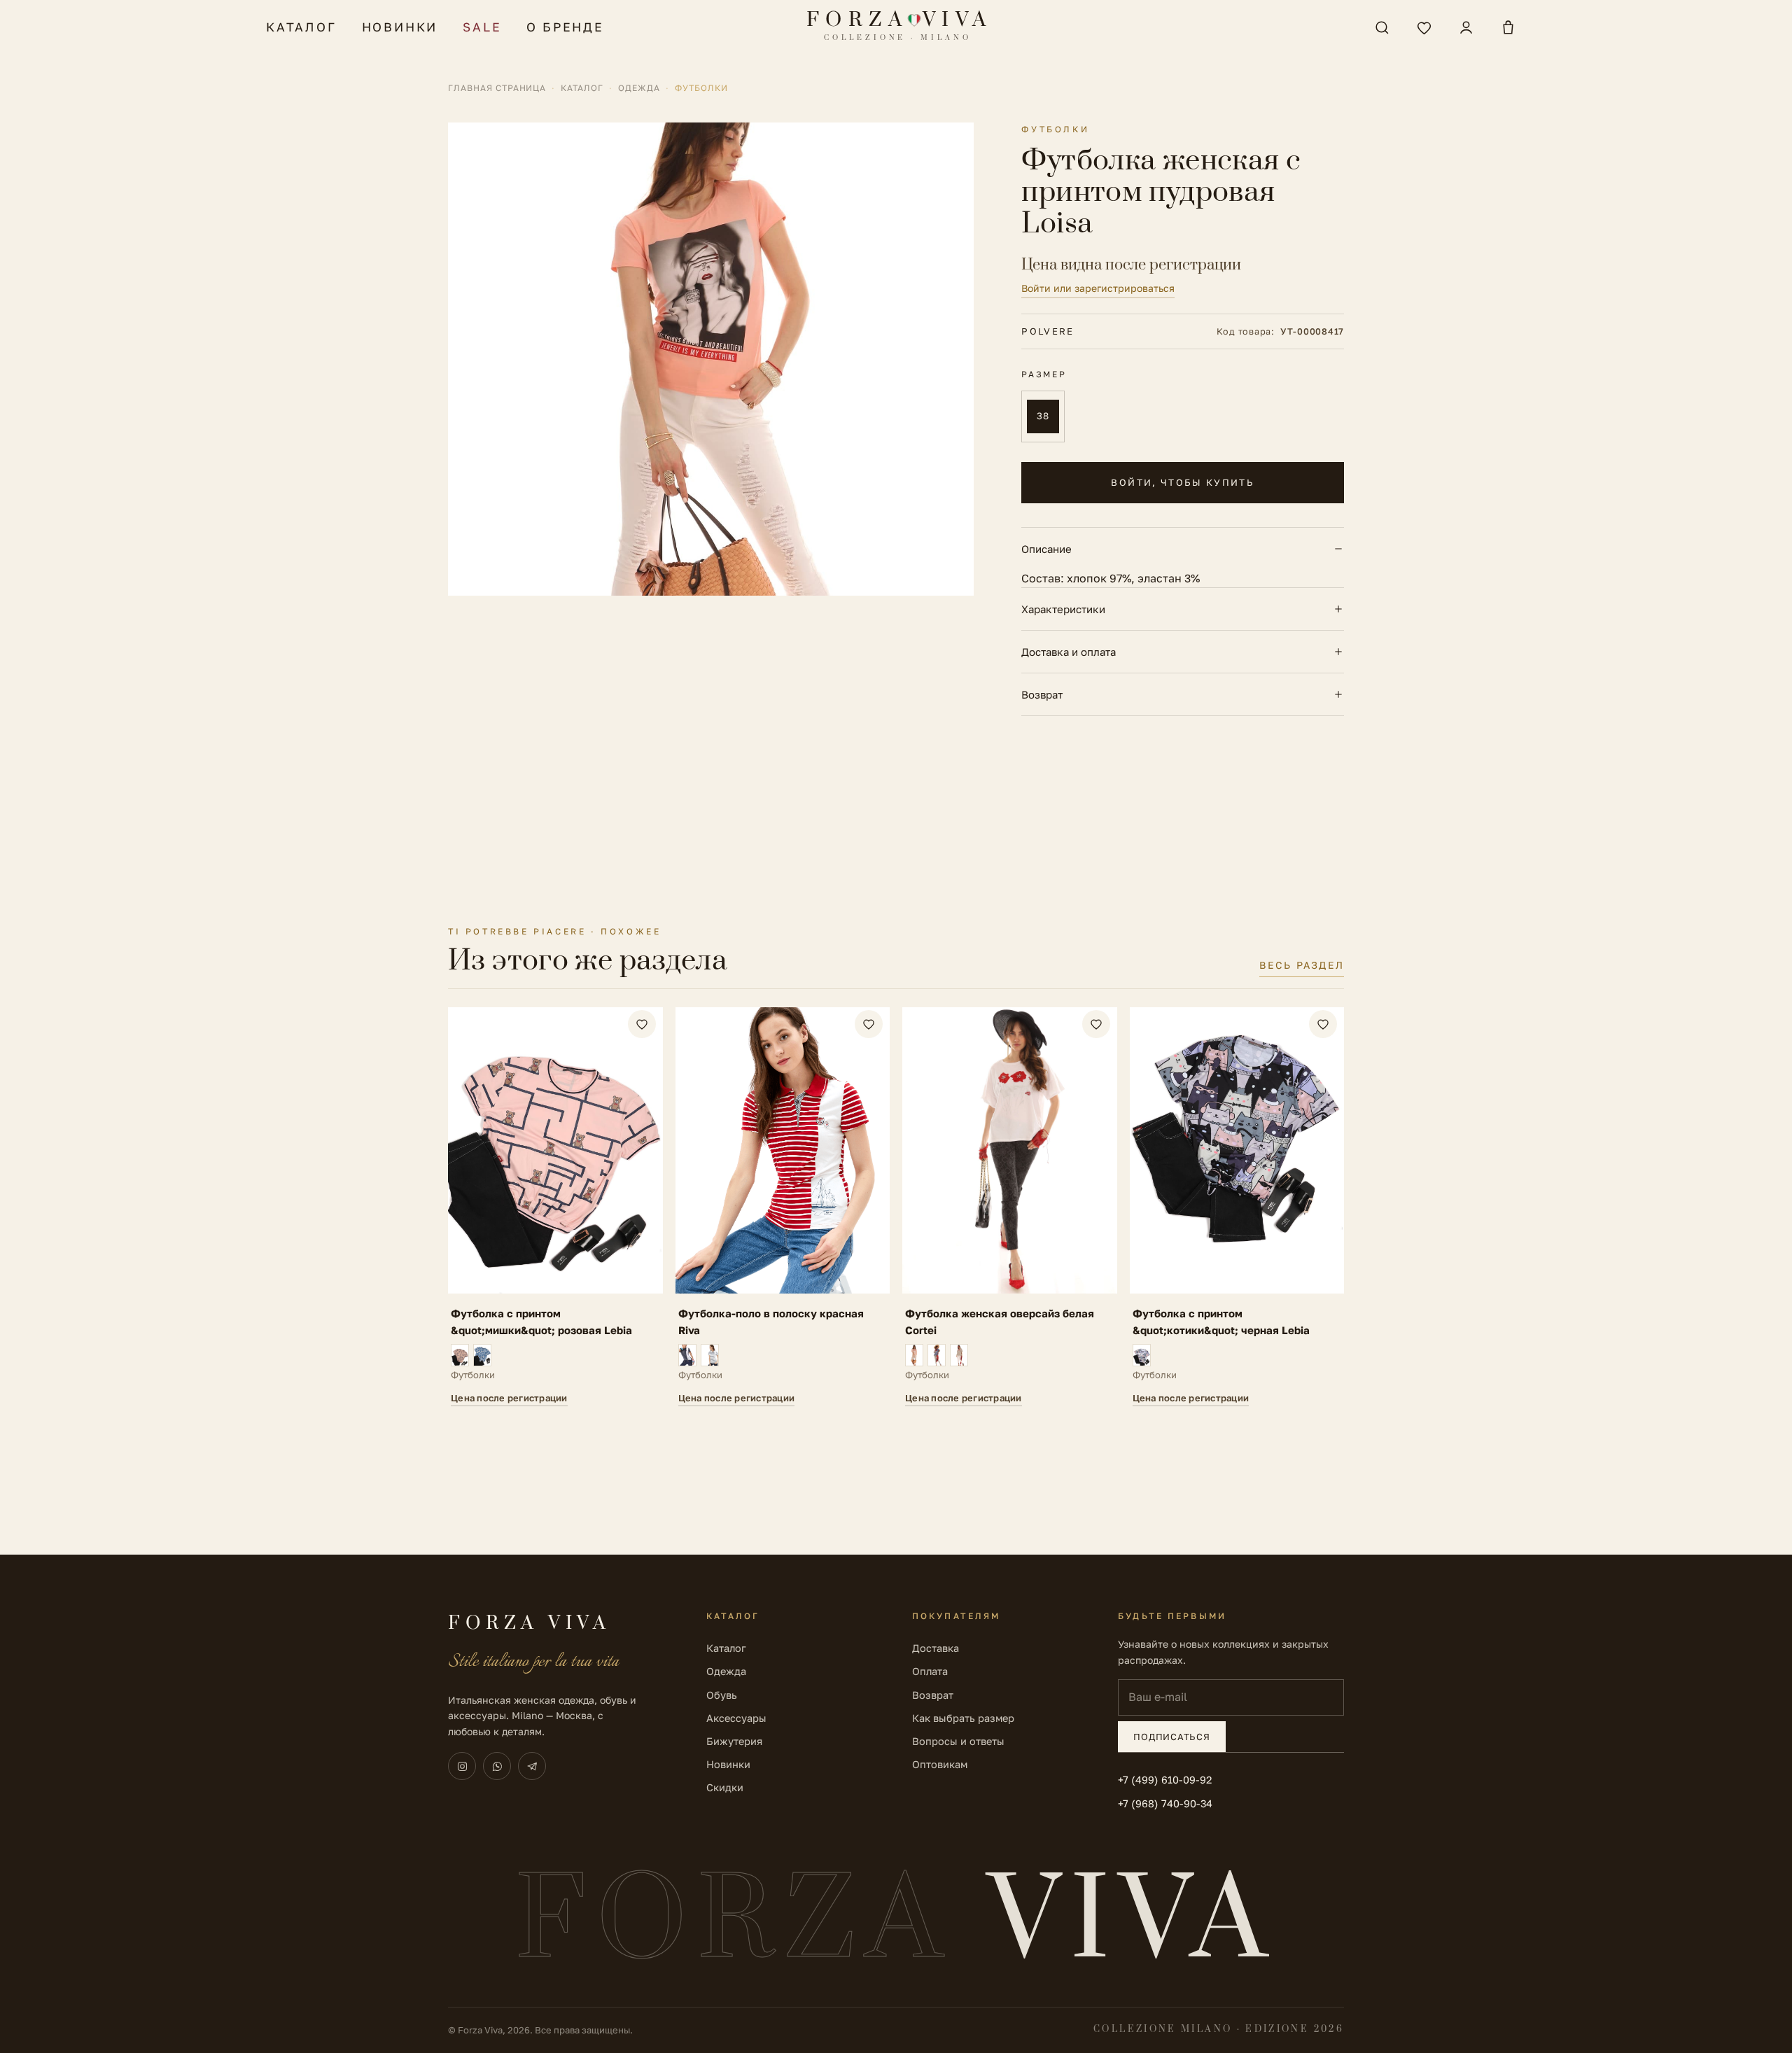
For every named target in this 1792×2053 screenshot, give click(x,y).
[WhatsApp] (497, 1766)
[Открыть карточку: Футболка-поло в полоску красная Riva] (783, 1207)
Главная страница (497, 88)
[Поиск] (1382, 27)
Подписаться (1172, 1737)
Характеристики (1063, 609)
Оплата (930, 1671)
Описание (1046, 549)
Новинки (400, 27)
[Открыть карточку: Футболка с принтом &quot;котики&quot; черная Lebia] (1237, 1207)
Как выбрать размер (963, 1718)
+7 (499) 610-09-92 (1165, 1780)
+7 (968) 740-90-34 (1165, 1803)
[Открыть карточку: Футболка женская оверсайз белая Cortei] (1010, 1207)
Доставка (936, 1648)
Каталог (301, 27)
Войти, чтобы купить (1182, 482)
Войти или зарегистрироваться (1098, 288)
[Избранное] (1424, 27)
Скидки (725, 1787)
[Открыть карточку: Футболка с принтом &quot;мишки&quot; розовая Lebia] (555, 1207)
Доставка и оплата (1069, 652)
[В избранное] (642, 1024)
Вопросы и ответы (958, 1741)
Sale (482, 27)
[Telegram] (532, 1766)
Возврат (1042, 694)
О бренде (565, 27)
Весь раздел (1302, 965)
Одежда (639, 88)
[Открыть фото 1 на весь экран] (711, 359)
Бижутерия (734, 1741)
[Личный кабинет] (1466, 27)
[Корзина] (1508, 27)
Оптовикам (940, 1764)
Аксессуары (736, 1718)
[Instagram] (462, 1766)
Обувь (722, 1695)
